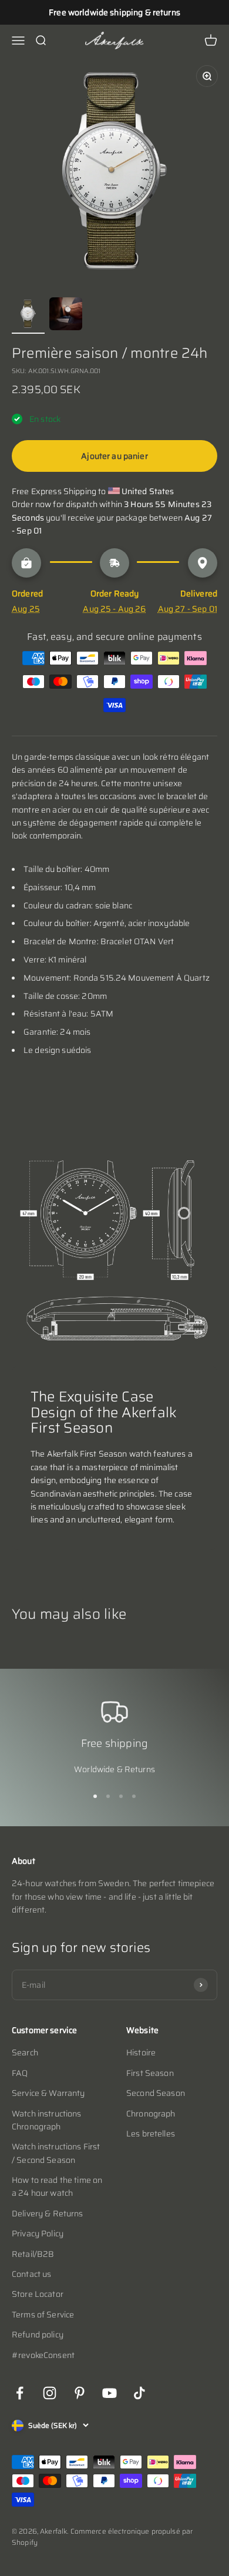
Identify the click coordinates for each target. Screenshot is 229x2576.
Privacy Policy (38, 2233)
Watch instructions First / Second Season (56, 2153)
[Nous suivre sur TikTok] (139, 2393)
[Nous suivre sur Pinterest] (80, 2393)
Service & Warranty (48, 2093)
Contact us (31, 2274)
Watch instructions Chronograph (47, 2120)
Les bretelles (151, 2134)
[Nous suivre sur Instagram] (50, 2393)
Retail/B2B (33, 2254)
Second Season (156, 2093)
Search (25, 2052)
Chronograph (151, 2114)
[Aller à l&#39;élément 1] (28, 316)
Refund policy (38, 2334)
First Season (150, 2073)
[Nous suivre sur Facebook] (20, 2393)
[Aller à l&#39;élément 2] (66, 316)
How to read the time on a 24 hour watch (57, 2186)
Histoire (141, 2052)
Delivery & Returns (48, 2213)
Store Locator (38, 2294)
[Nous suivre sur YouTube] (110, 2393)
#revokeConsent (43, 2355)
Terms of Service (43, 2315)
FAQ (20, 2073)
